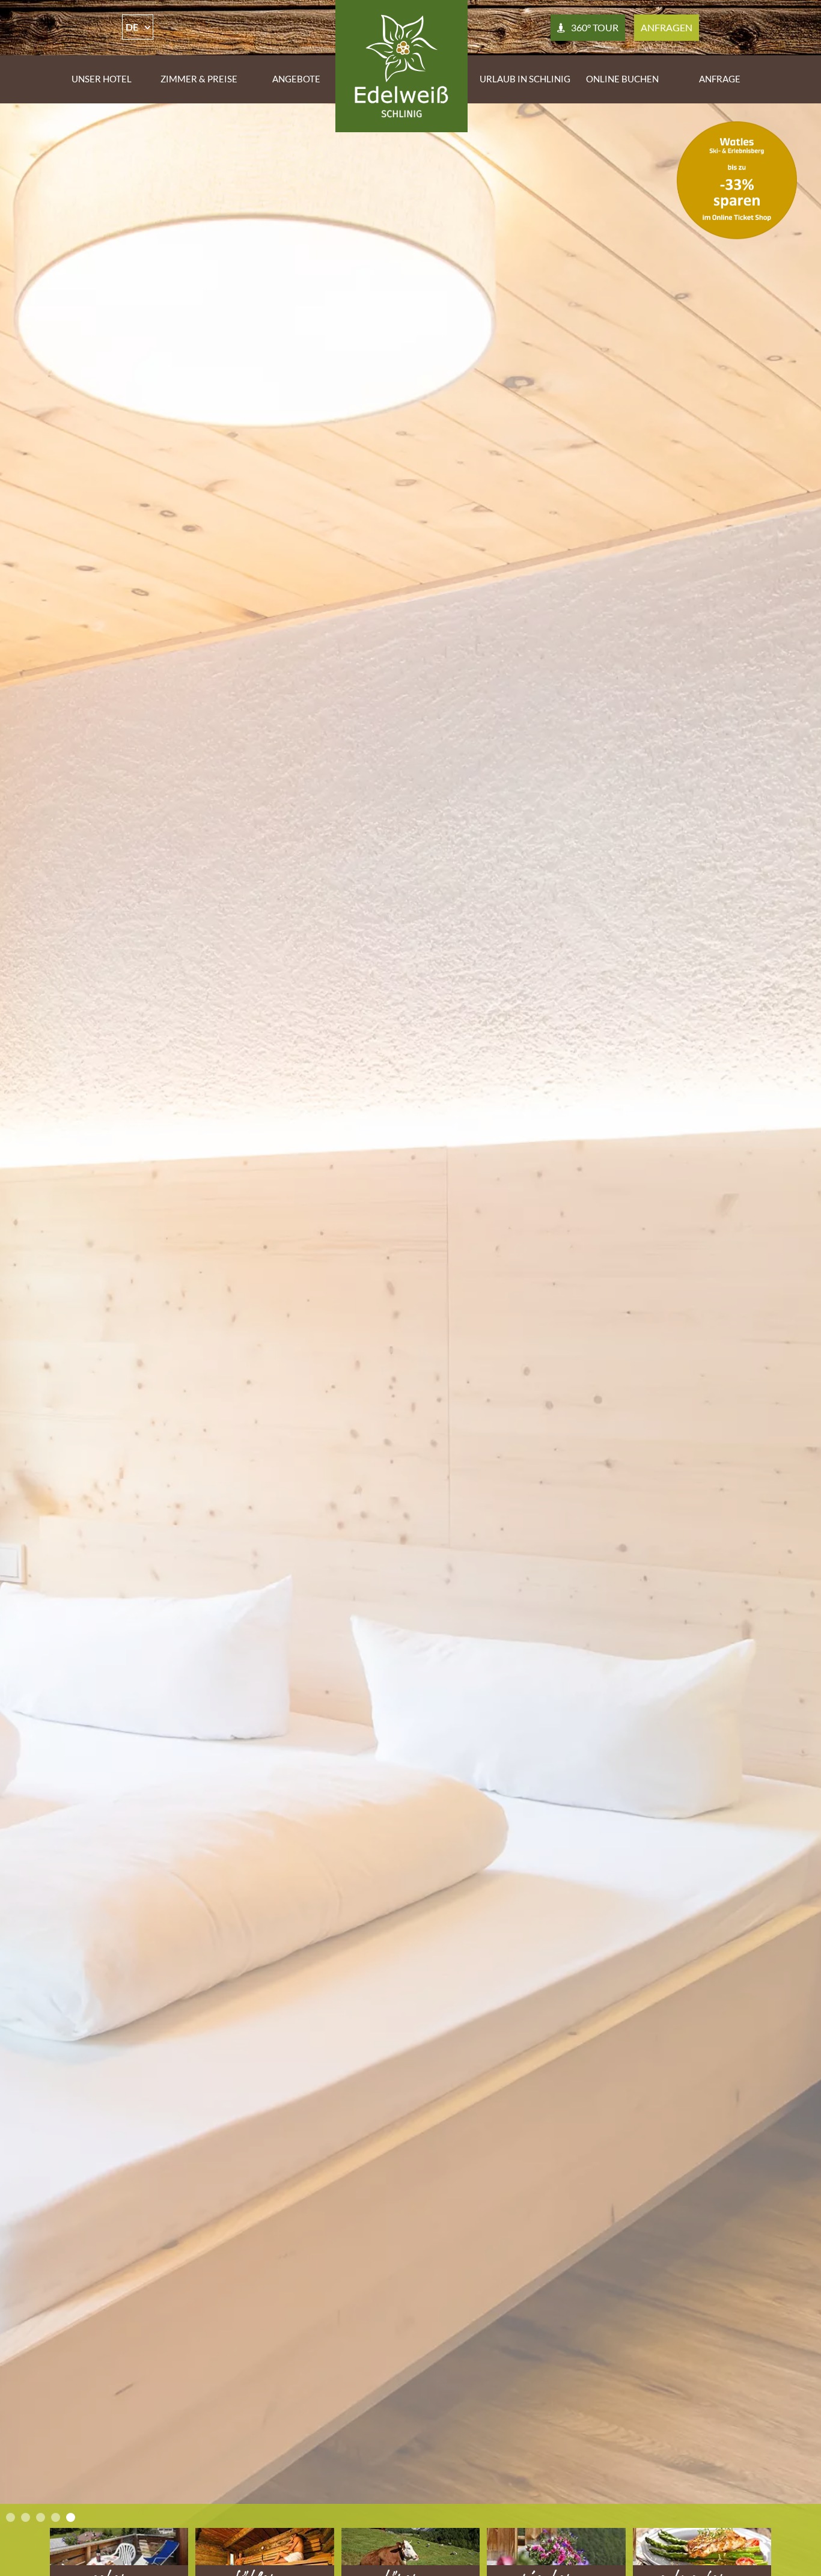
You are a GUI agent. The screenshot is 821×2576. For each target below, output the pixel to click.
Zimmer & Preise (199, 79)
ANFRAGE (720, 79)
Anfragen (667, 27)
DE (132, 27)
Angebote (296, 79)
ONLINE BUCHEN (622, 79)
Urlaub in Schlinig (525, 79)
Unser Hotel (102, 79)
